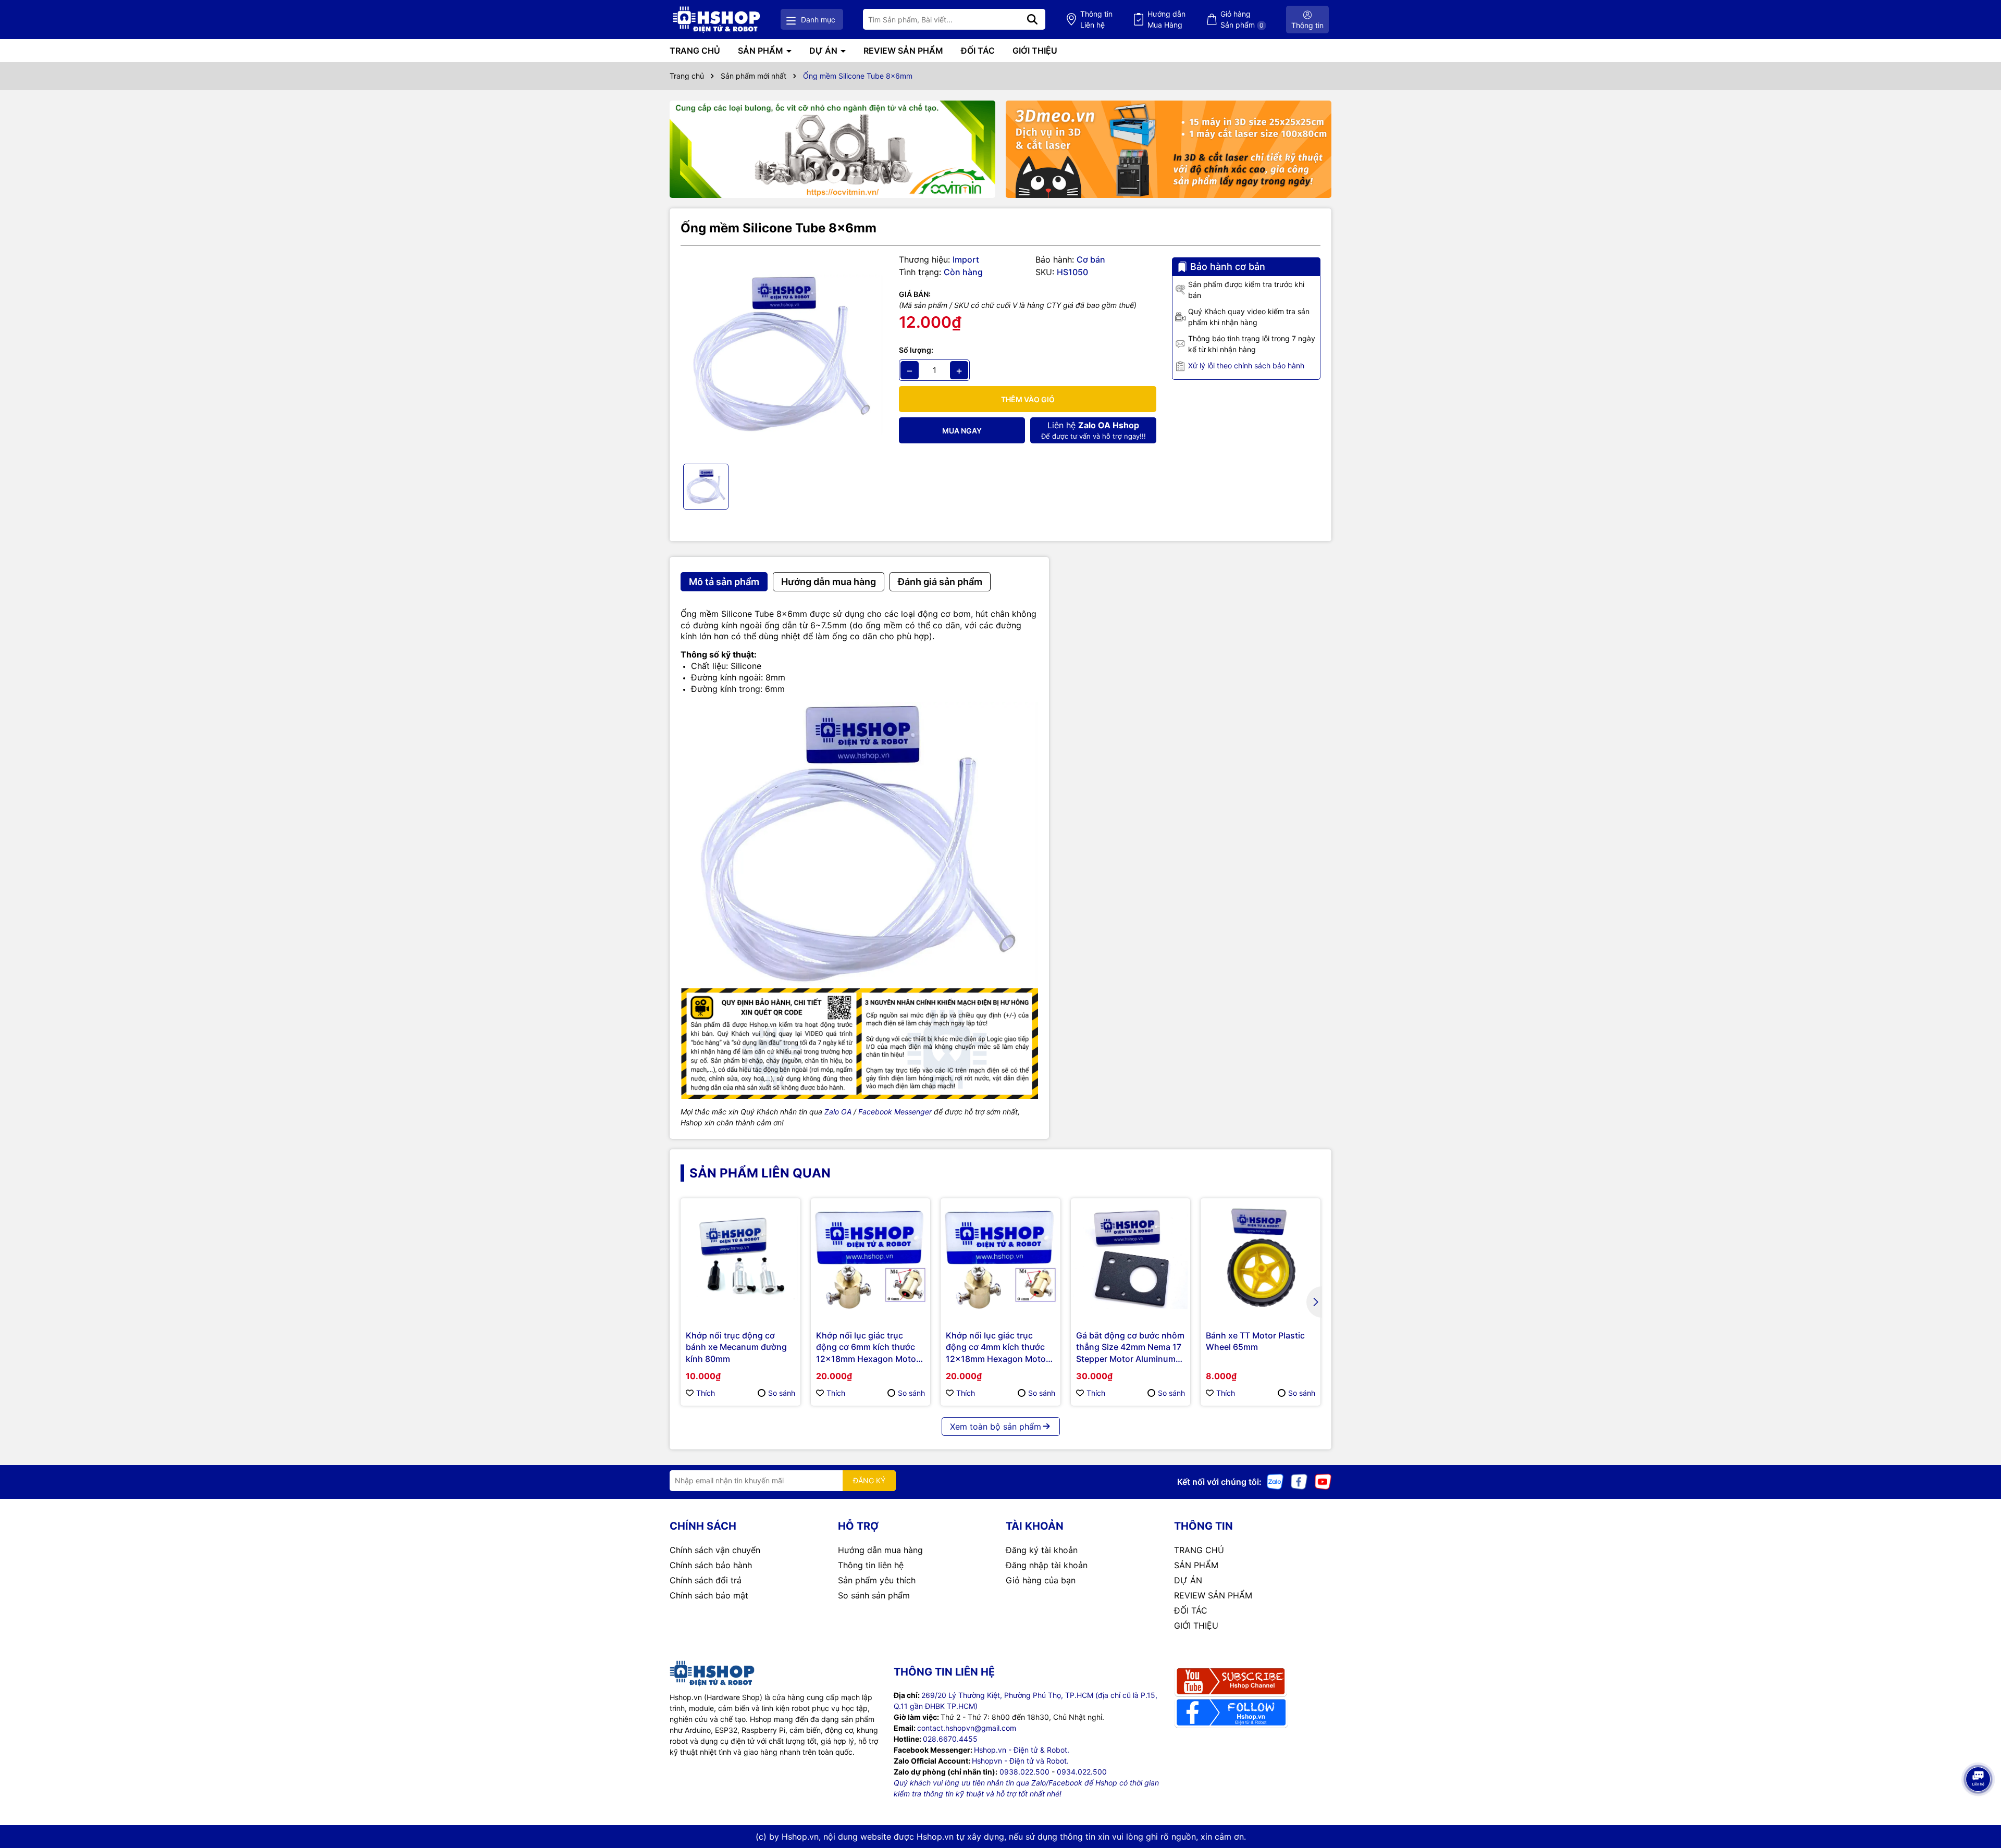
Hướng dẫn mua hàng (880, 1550)
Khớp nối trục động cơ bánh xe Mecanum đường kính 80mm (736, 1347)
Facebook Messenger (895, 1112)
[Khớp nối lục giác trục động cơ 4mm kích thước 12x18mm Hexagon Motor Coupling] (1000, 1258)
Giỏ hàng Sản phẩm (1242, 19)
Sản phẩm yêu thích (877, 1580)
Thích (706, 1393)
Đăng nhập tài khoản (1047, 1565)
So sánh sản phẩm (874, 1595)
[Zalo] (1275, 1481)
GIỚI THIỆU (1035, 51)
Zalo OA (838, 1112)
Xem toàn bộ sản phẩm (996, 1427)
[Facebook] (1299, 1481)
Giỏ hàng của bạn (1041, 1580)
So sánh (782, 1393)
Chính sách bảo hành (711, 1565)
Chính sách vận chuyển (715, 1550)
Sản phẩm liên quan (760, 1173)
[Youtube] (1323, 1481)
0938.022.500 (1024, 1772)
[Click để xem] (782, 355)
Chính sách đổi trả (706, 1580)
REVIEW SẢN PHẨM (903, 51)
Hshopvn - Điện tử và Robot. (1020, 1761)
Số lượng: (916, 350)
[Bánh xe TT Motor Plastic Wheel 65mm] (1261, 1258)
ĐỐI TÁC (978, 51)
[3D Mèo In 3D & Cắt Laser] (1169, 150)
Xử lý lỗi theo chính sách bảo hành (1246, 365)
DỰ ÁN (824, 51)
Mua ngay (962, 431)
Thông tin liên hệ (871, 1565)
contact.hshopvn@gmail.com (967, 1728)
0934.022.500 (1082, 1772)
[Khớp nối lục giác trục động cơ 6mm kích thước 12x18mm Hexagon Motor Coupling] (871, 1258)
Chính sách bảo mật (709, 1595)
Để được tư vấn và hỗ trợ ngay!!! (1094, 430)
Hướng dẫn (1166, 19)
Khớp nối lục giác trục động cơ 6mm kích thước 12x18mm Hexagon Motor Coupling (868, 1347)
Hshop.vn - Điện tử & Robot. (1022, 1750)
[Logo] (717, 20)
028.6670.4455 (950, 1739)
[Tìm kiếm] (1032, 19)
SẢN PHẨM (762, 51)
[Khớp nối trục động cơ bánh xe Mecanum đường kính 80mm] (740, 1258)
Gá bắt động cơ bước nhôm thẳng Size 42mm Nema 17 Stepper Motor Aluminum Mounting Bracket (1130, 1347)
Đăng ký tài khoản (1042, 1550)
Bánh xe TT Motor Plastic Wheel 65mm (1255, 1341)
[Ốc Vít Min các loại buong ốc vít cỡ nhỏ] (832, 150)
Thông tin (1096, 19)
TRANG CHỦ (695, 51)
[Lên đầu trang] (1979, 1806)
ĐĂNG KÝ (869, 1480)
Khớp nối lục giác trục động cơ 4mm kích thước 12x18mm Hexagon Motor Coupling (997, 1347)
